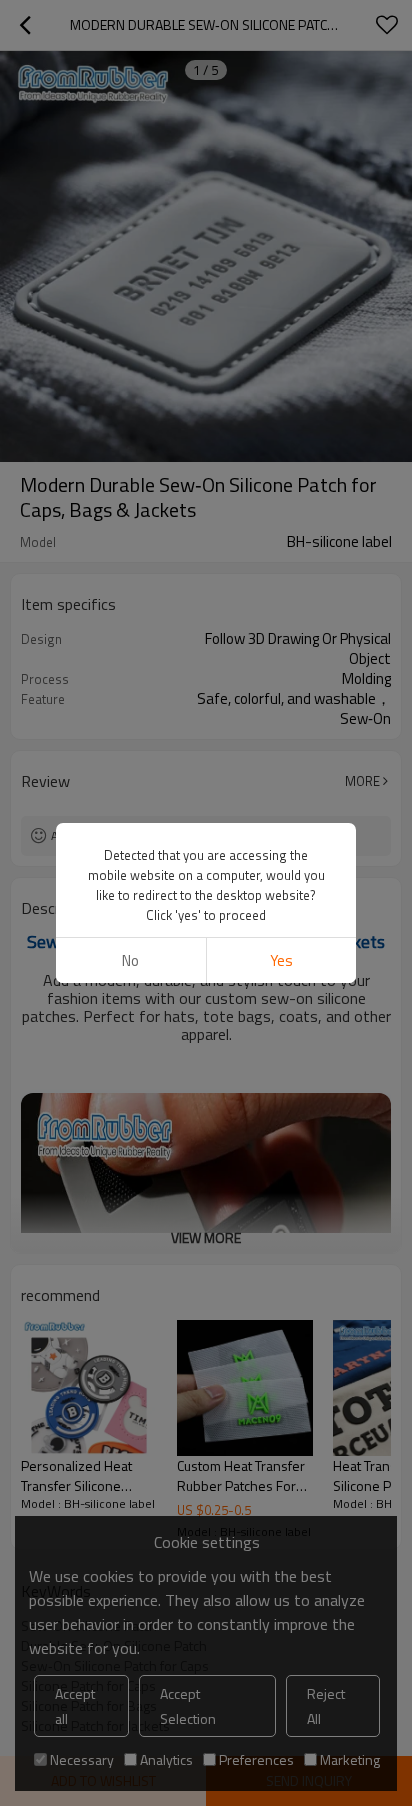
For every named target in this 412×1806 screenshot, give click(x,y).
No (130, 960)
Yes (281, 960)
